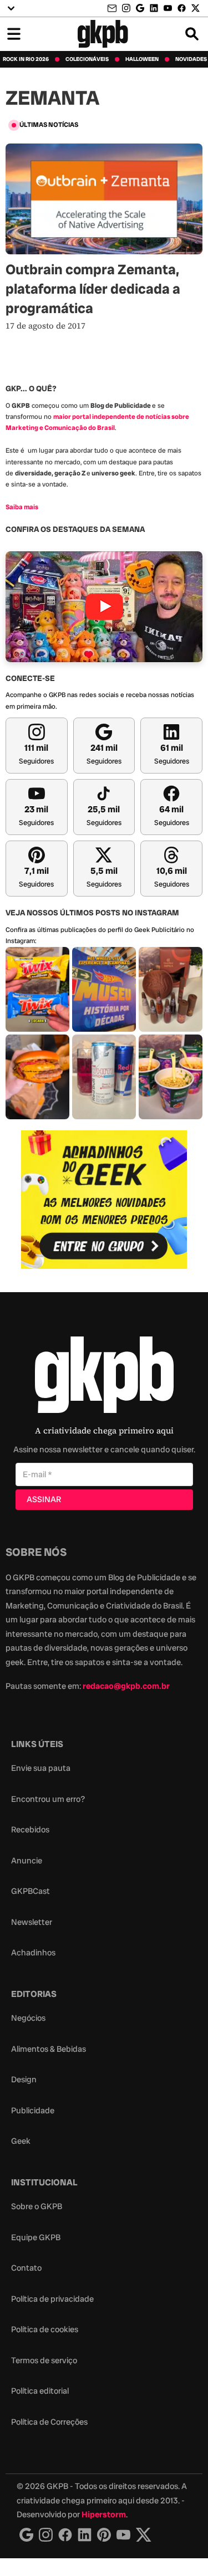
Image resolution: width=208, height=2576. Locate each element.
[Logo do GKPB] (104, 1377)
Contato (26, 2268)
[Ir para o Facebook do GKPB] (182, 8)
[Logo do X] (144, 2535)
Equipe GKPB (36, 2237)
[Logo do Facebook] (65, 2535)
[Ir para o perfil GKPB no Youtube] (168, 8)
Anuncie (27, 1861)
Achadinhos (33, 1953)
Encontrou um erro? (48, 1799)
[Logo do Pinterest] (104, 2535)
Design (24, 2080)
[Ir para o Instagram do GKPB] (126, 8)
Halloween (142, 59)
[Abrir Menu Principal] (14, 34)
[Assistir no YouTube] (104, 607)
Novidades (191, 59)
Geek (21, 2141)
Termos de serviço (44, 2360)
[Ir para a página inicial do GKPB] (103, 34)
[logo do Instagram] (26, 2535)
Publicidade (33, 2111)
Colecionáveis (87, 59)
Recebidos (30, 1830)
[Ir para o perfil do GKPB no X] (196, 8)
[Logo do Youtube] (123, 2535)
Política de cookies (45, 2329)
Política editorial (40, 2391)
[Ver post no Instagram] (37, 989)
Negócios (28, 2018)
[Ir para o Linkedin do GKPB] (154, 8)
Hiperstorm (104, 2514)
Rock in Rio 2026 (26, 59)
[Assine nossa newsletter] (113, 9)
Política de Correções (49, 2422)
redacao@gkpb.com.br (126, 1686)
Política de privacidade (52, 2299)
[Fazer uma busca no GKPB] (192, 34)
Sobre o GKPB (37, 2206)
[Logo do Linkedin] (85, 2535)
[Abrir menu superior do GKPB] (11, 8)
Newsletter (32, 1922)
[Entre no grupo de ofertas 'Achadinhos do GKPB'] (104, 1200)
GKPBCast (31, 1891)
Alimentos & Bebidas (49, 2049)
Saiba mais (22, 507)
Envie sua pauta (41, 1768)
